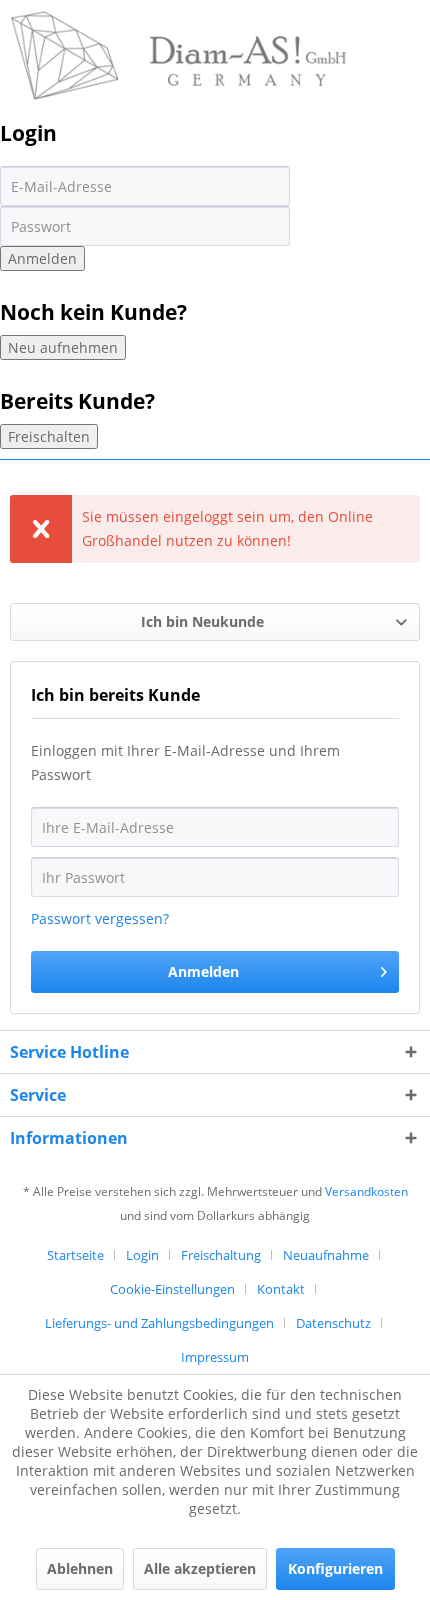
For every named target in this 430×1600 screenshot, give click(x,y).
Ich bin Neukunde (202, 621)
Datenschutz (333, 1323)
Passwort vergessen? (100, 918)
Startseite (75, 1255)
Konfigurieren (335, 1568)
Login (142, 1255)
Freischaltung (221, 1255)
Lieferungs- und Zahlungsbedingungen (159, 1323)
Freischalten (49, 436)
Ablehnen (80, 1568)
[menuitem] (83, 1255)
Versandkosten (366, 1191)
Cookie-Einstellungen (172, 1289)
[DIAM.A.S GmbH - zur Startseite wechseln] (179, 27)
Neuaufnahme (326, 1255)
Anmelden (42, 258)
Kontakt (281, 1289)
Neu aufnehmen (63, 347)
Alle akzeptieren (200, 1568)
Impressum (215, 1357)
